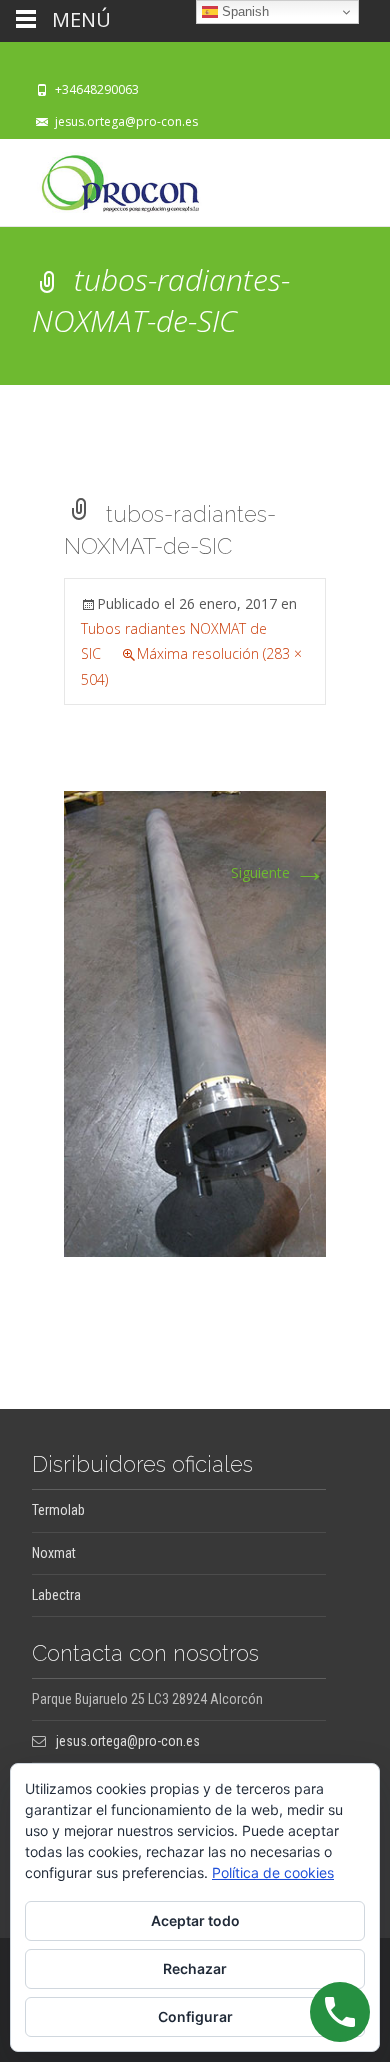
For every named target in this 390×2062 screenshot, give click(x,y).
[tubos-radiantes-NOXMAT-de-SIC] (195, 1022)
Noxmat (54, 1553)
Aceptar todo (195, 1920)
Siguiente (278, 872)
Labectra (56, 1595)
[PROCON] (104, 179)
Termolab (58, 1510)
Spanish (243, 11)
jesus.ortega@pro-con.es (126, 121)
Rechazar (195, 1968)
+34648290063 (97, 89)
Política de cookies (273, 1872)
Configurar (195, 2016)
